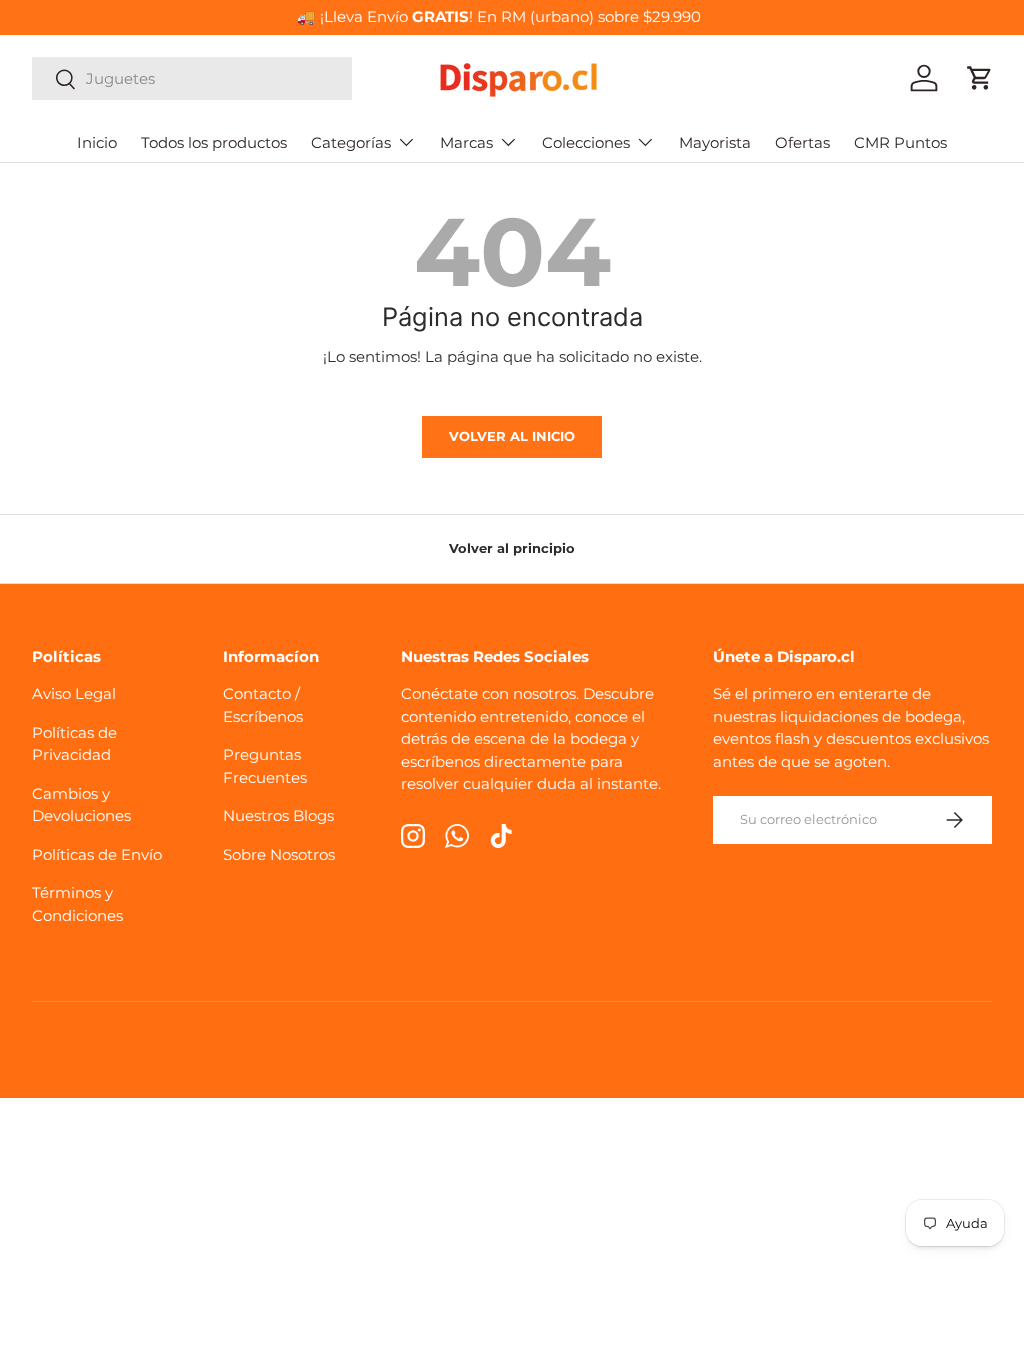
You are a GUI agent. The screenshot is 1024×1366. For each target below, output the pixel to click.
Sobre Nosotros (279, 854)
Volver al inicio (512, 436)
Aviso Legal (74, 693)
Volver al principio (512, 548)
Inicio (97, 142)
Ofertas (802, 142)
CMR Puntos (900, 142)
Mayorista (715, 142)
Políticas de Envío (97, 854)
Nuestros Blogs (278, 815)
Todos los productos (214, 142)
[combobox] (192, 78)
